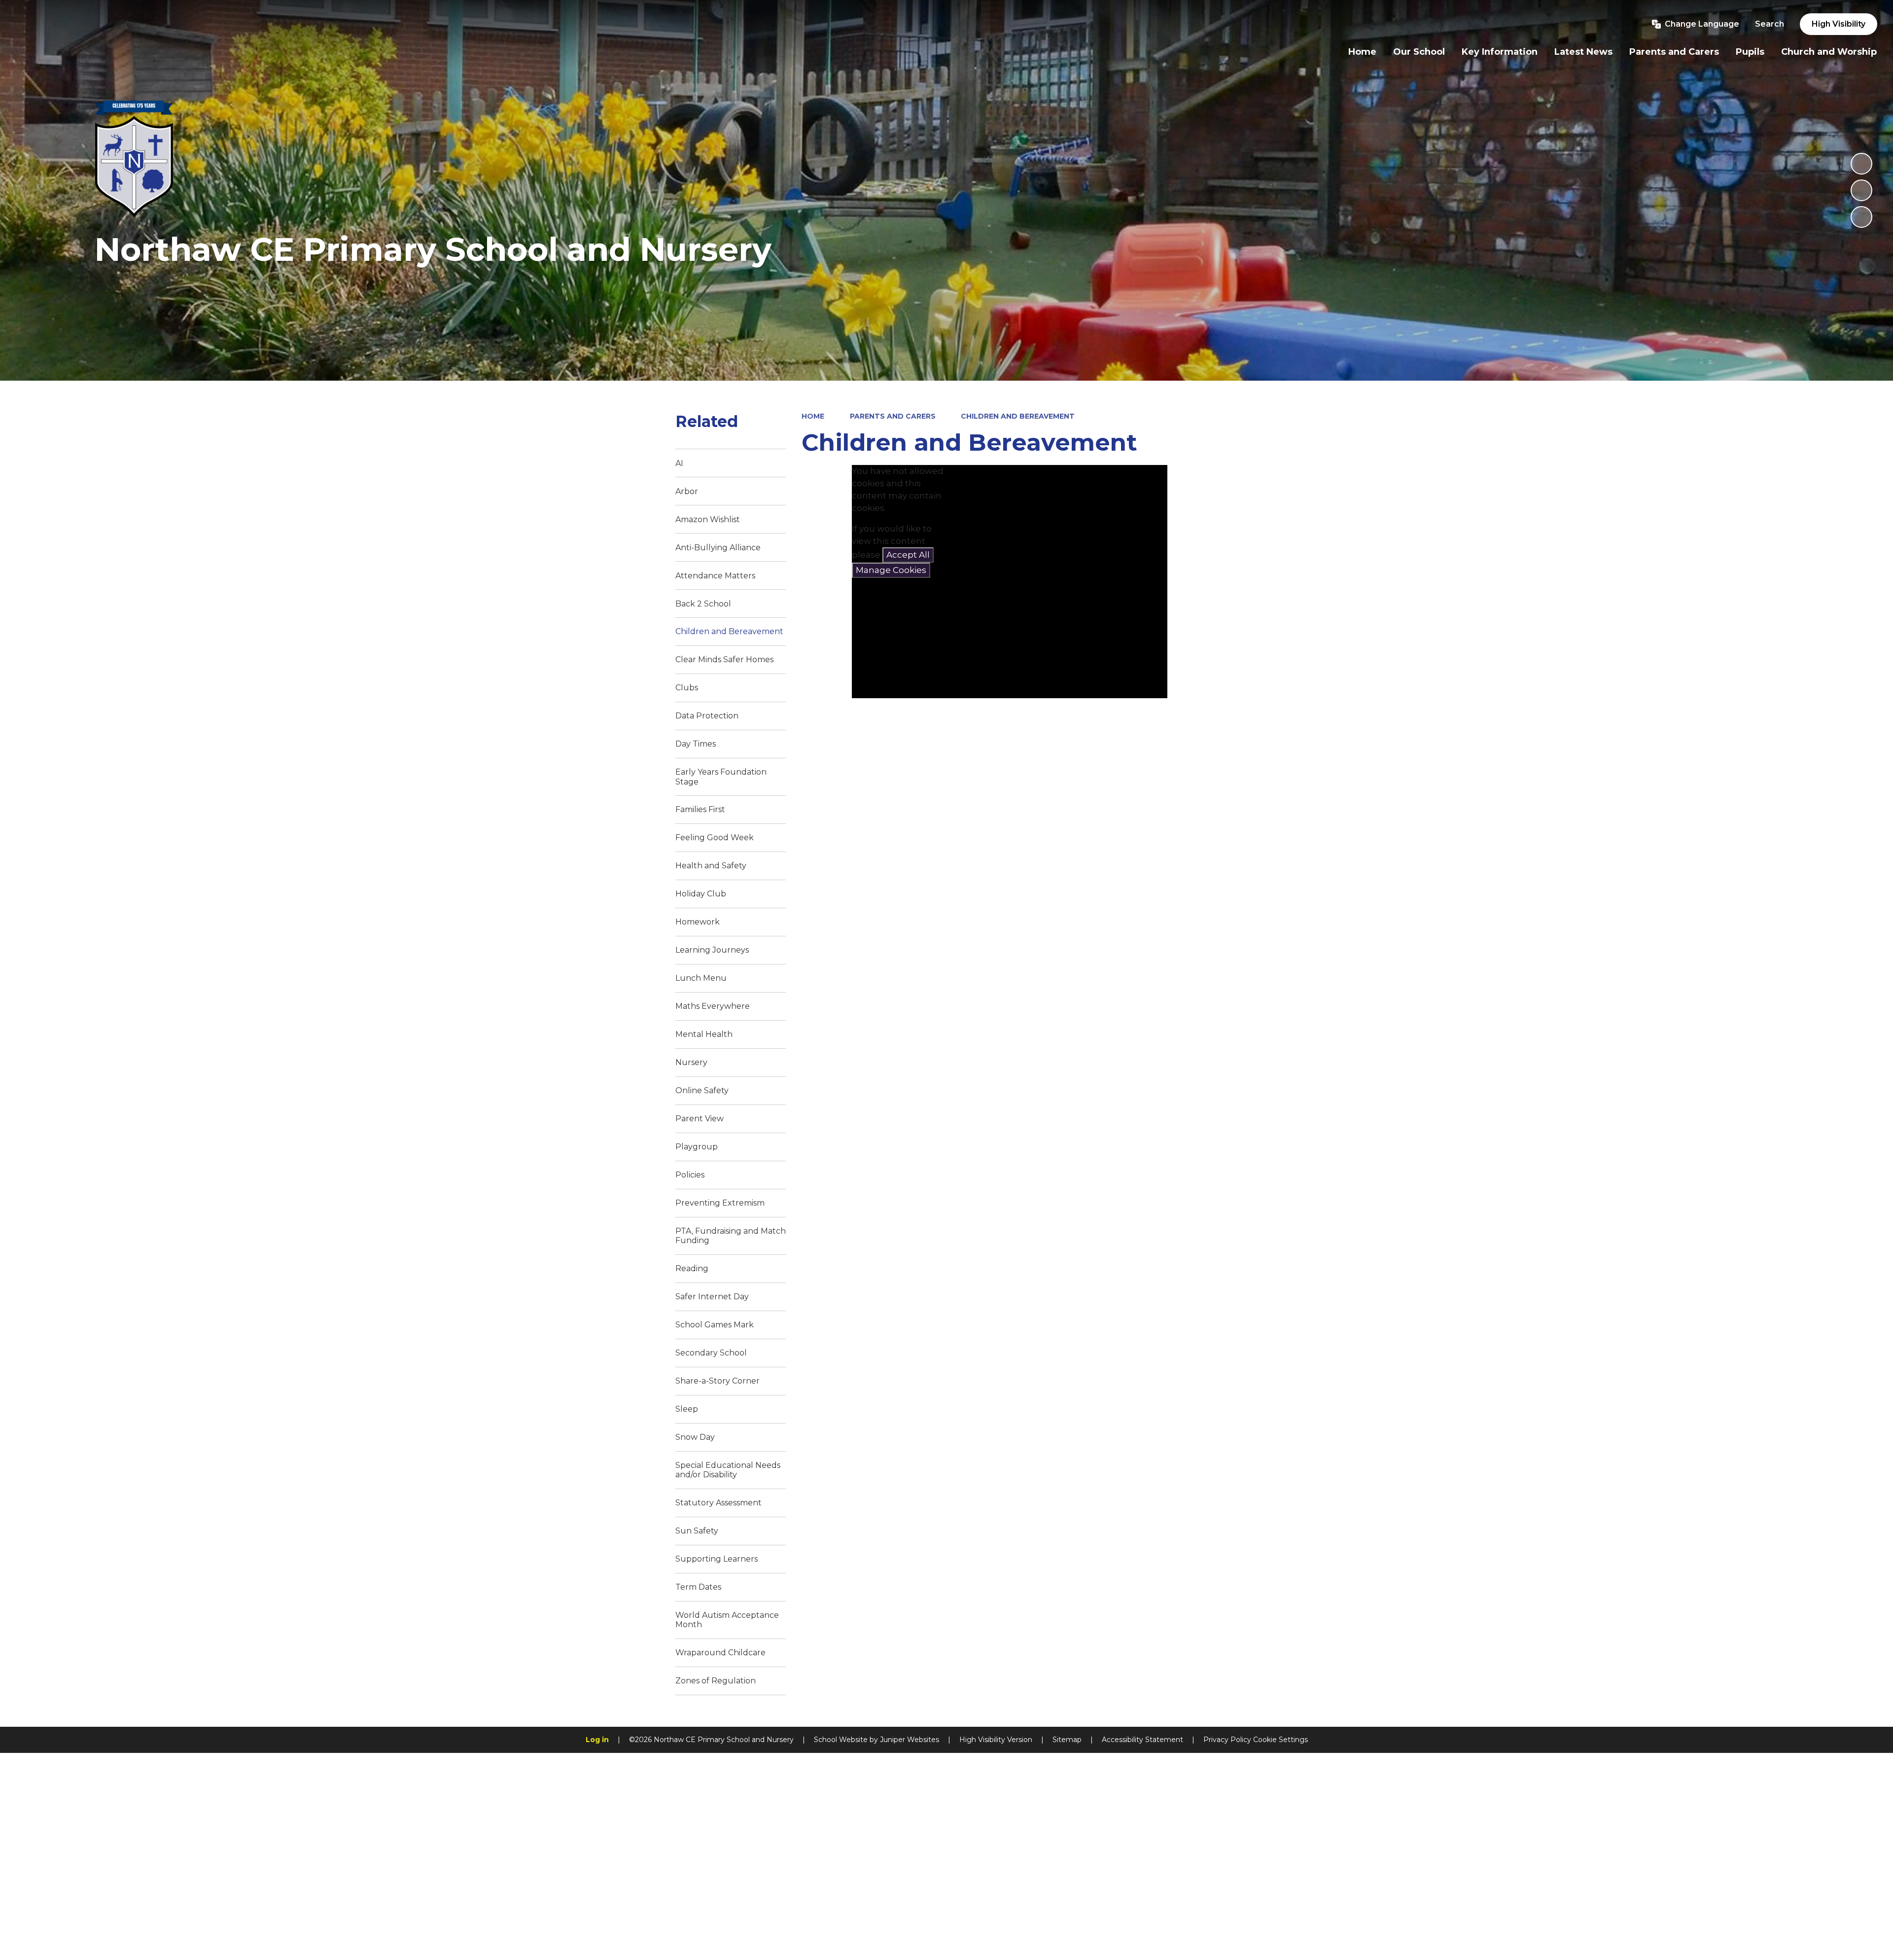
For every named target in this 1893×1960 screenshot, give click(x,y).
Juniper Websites (910, 1740)
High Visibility (1839, 24)
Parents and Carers (893, 416)
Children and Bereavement (1018, 416)
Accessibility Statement (1142, 1740)
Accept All (908, 555)
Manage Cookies (891, 570)
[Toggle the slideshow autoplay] (1861, 164)
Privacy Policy (1227, 1740)
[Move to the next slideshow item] (1861, 217)
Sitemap (1067, 1740)
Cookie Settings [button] (1280, 1740)
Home (813, 416)
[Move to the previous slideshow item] (1861, 190)
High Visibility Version (996, 1740)
